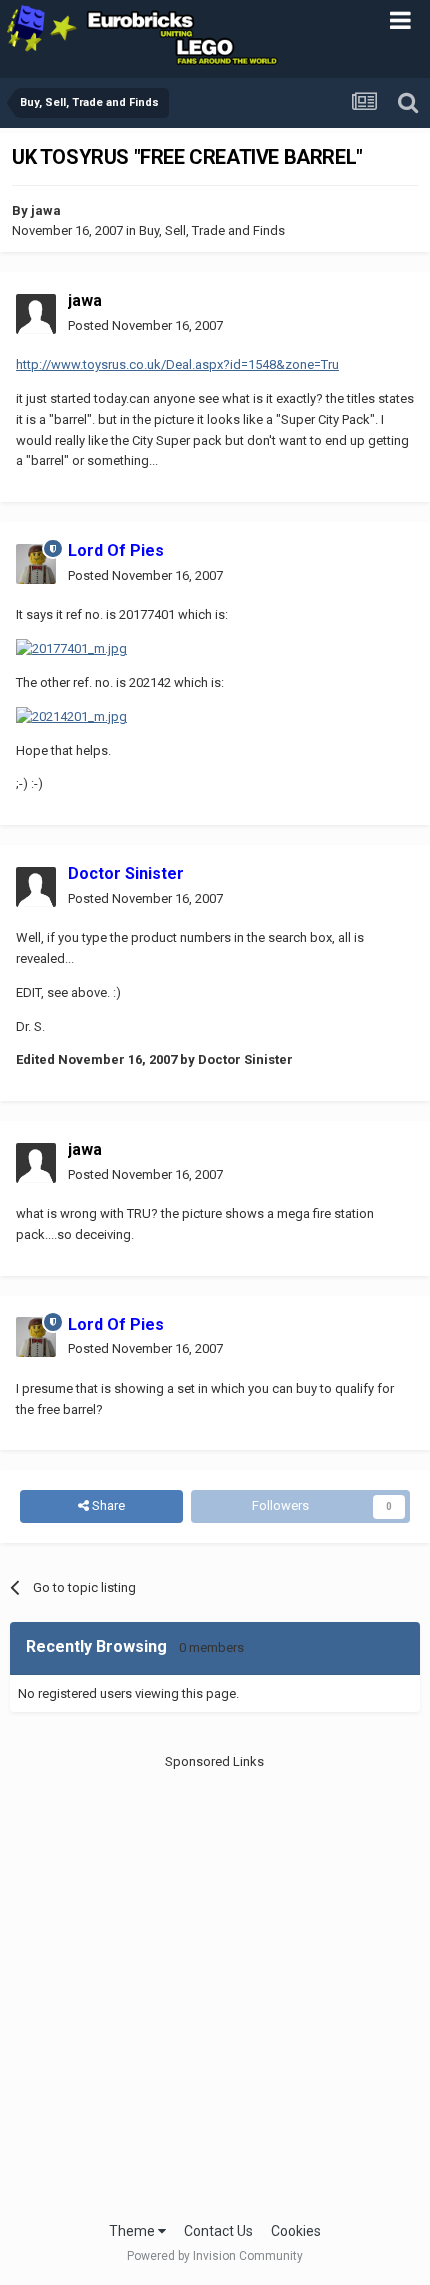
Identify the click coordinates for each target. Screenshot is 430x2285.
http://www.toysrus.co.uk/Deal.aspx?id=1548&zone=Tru (177, 364)
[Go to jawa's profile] (36, 314)
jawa (46, 210)
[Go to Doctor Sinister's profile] (36, 887)
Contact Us (218, 2231)
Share (107, 1505)
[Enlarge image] (71, 648)
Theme (133, 2231)
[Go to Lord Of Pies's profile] (36, 564)
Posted (145, 325)
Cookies (296, 2231)
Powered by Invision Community (215, 2256)
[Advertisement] (215, 1986)
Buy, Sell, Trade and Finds (212, 230)
